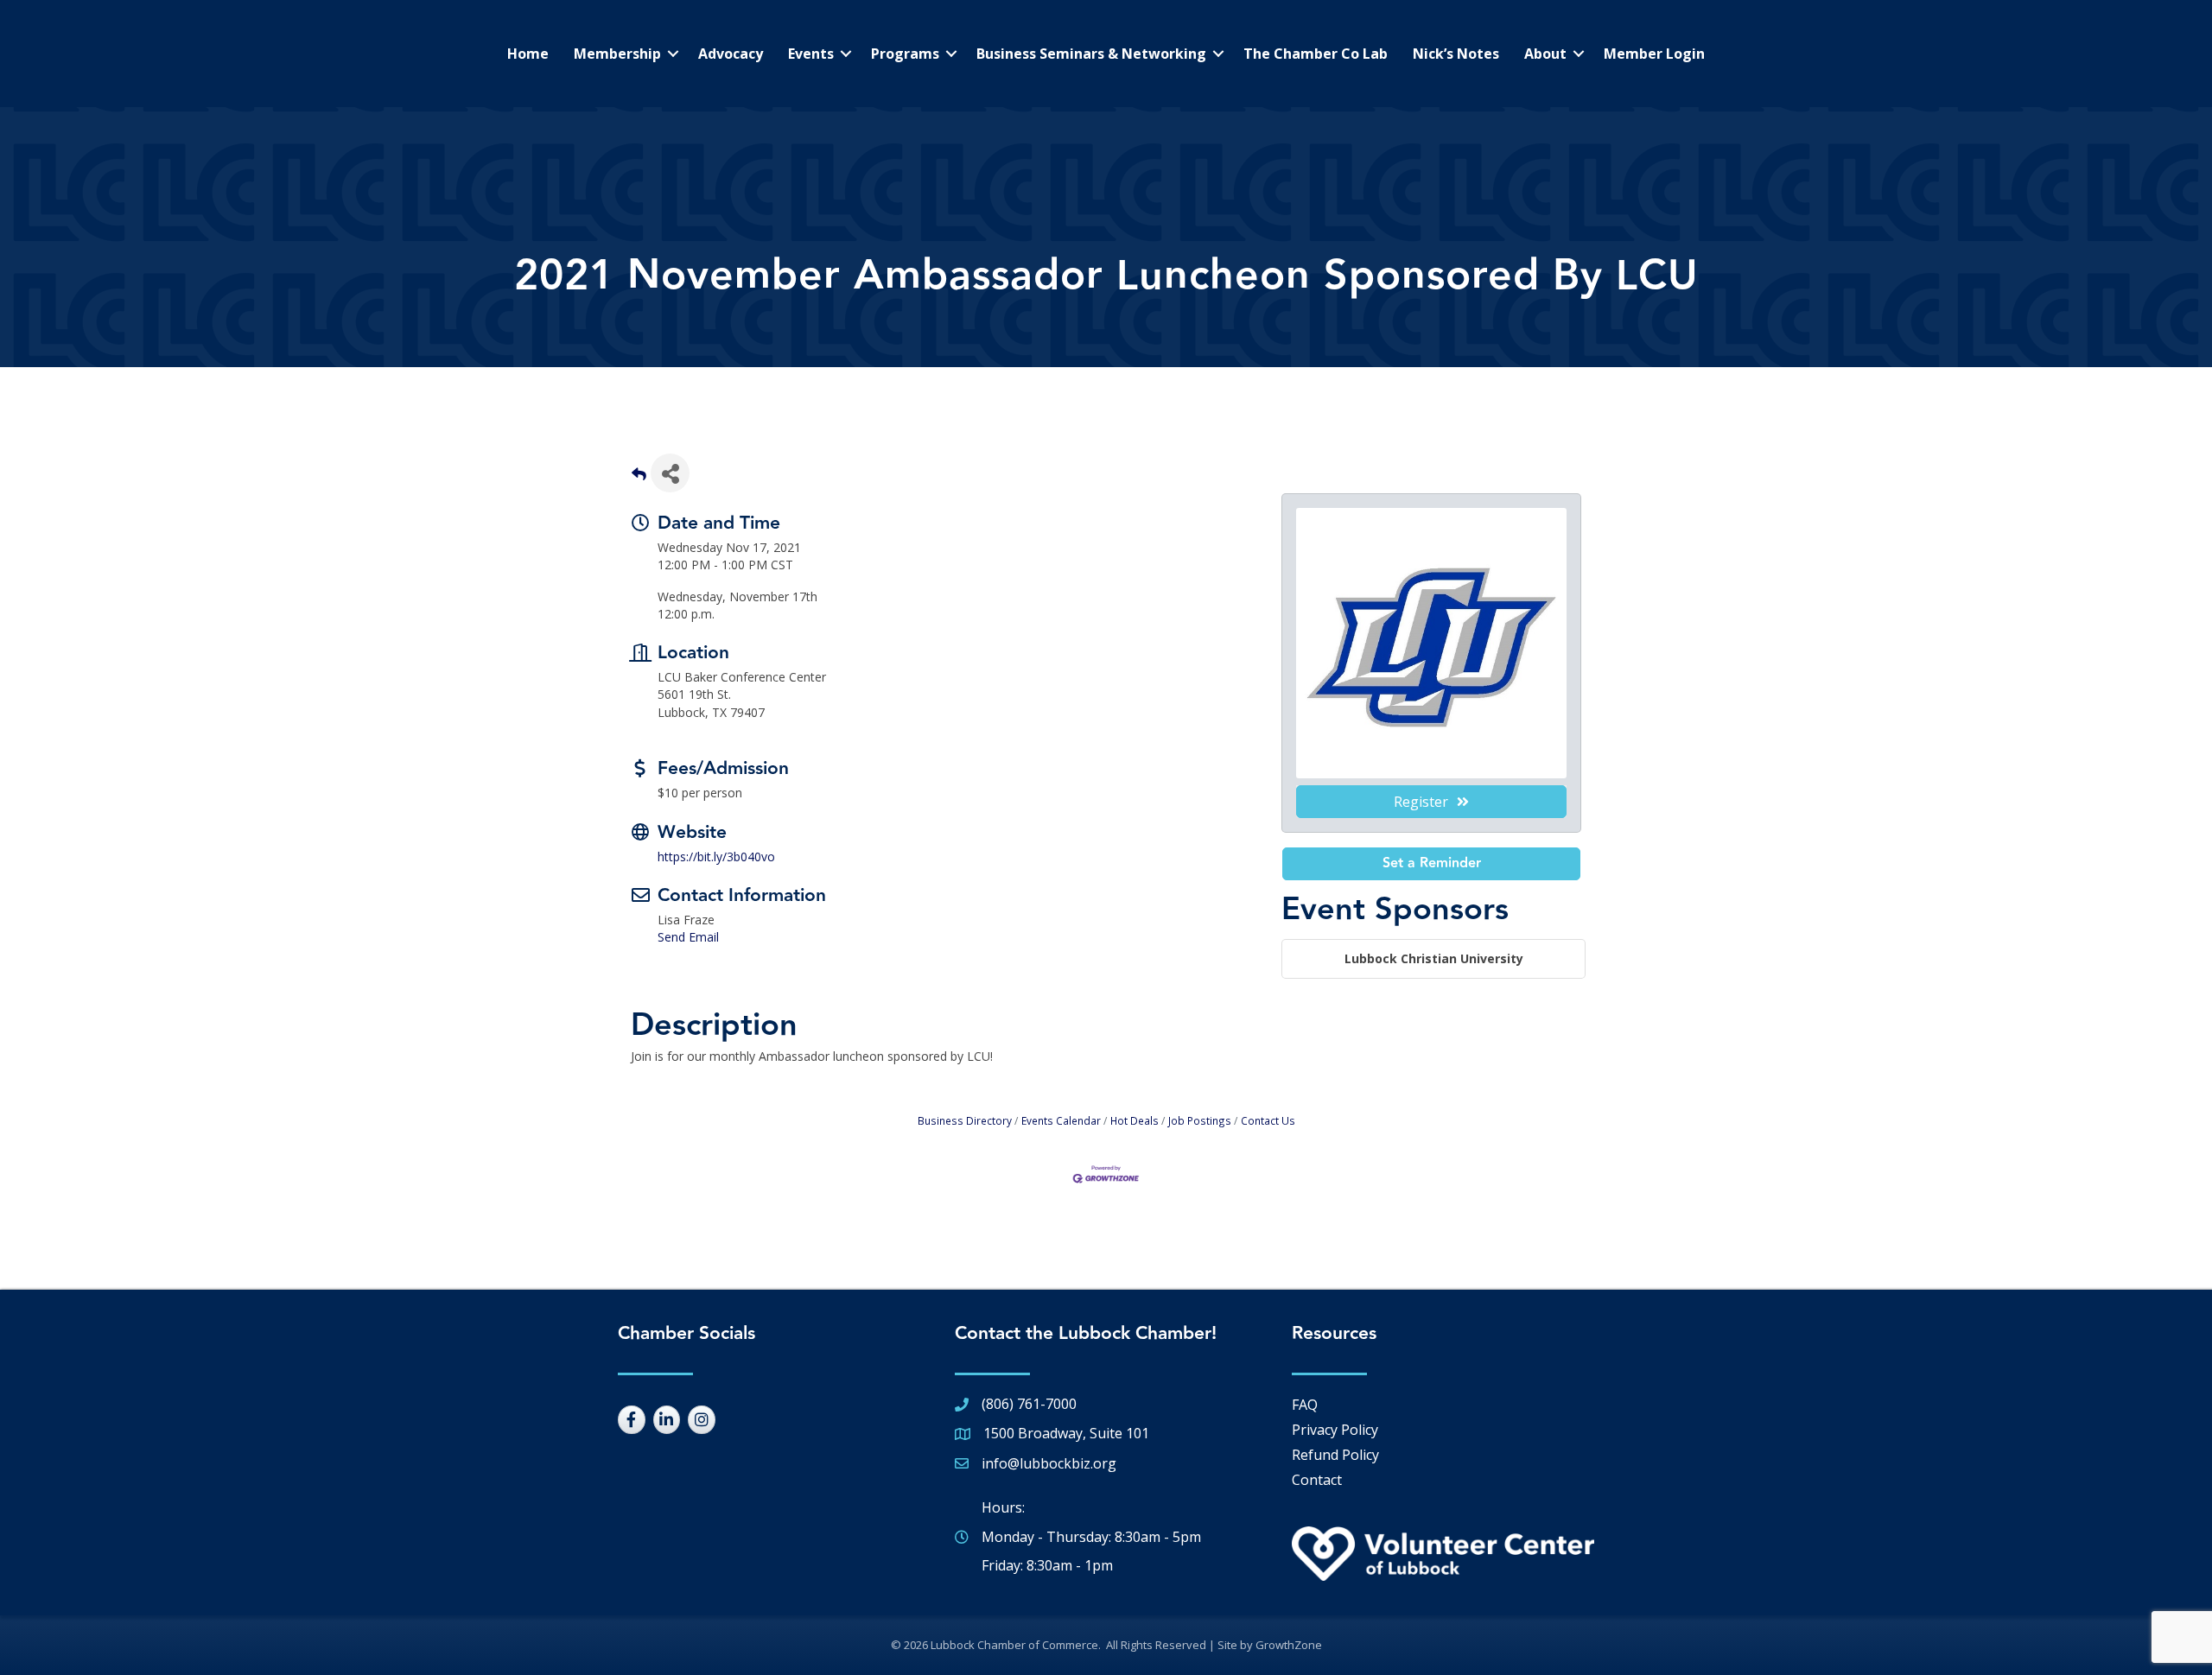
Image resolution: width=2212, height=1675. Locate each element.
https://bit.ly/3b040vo (716, 857)
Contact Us (1268, 1120)
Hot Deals (1135, 1120)
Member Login (1654, 54)
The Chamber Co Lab (1316, 54)
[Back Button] (639, 478)
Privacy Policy (1335, 1430)
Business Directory (965, 1120)
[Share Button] (670, 473)
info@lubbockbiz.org (1049, 1463)
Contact (1317, 1480)
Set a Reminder (1432, 863)
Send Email (688, 937)
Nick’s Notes (1456, 54)
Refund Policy (1335, 1455)
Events (811, 54)
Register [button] (1421, 802)
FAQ (1305, 1405)
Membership (617, 54)
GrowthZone (1289, 1645)
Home (528, 54)
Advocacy (731, 54)
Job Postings (1200, 1120)
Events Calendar (1061, 1120)
